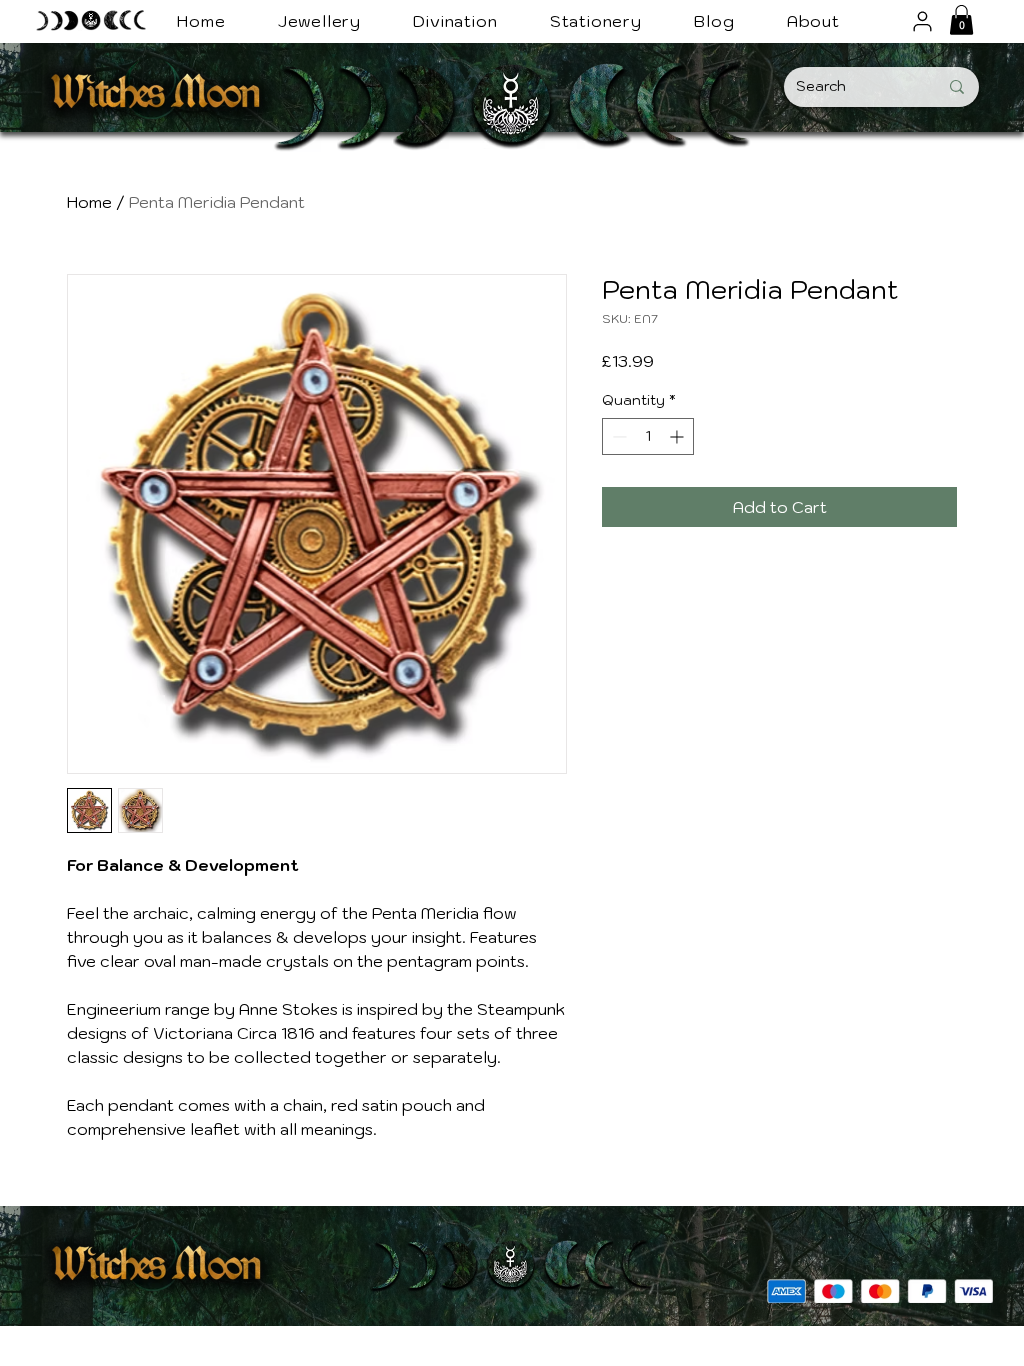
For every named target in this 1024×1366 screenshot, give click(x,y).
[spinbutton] (648, 436)
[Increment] (678, 436)
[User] (922, 21)
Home (89, 202)
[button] (961, 20)
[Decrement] (617, 436)
